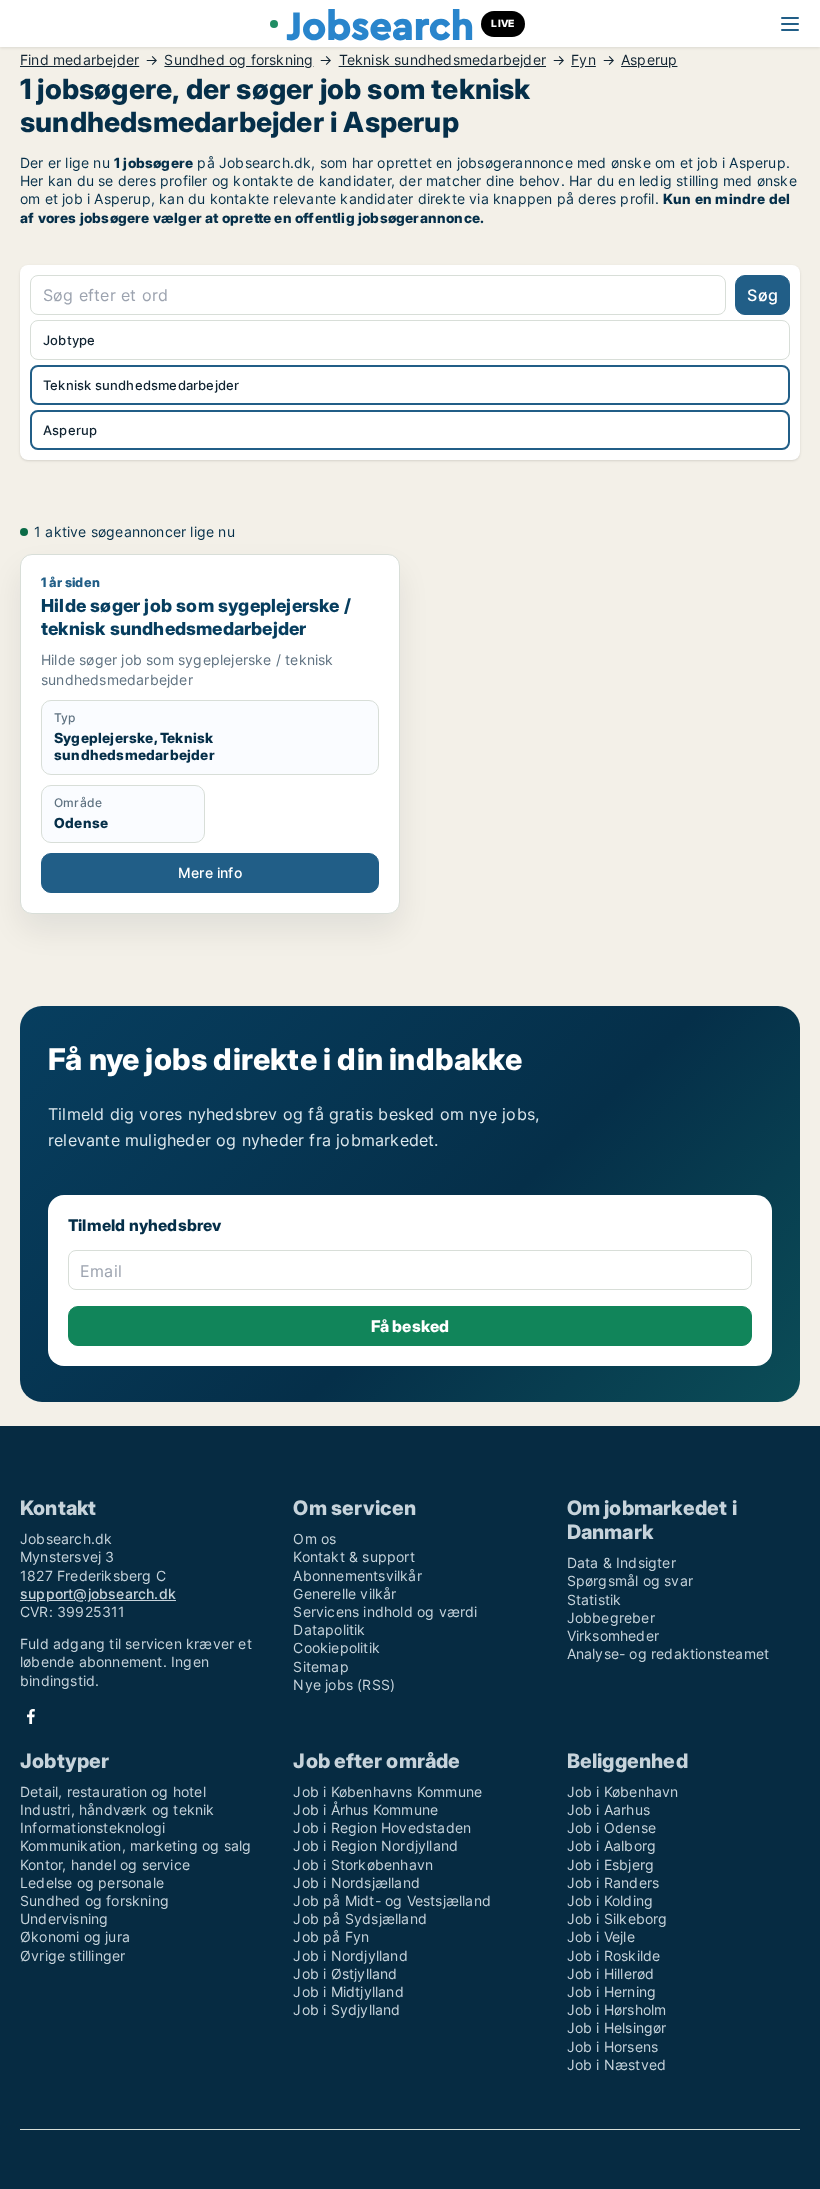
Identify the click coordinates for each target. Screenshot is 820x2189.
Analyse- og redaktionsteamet (668, 1653)
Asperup (649, 60)
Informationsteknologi (92, 1827)
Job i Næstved (617, 2064)
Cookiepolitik (336, 1647)
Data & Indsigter (621, 1562)
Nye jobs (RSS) (344, 1684)
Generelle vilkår (344, 1593)
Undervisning (64, 1918)
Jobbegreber (611, 1617)
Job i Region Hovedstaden (382, 1827)
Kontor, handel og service (105, 1864)
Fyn (583, 60)
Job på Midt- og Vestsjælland (392, 1900)
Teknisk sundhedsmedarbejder (442, 60)
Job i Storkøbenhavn (363, 1864)
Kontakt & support (353, 1556)
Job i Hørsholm (617, 2009)
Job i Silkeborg (617, 1918)
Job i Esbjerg (611, 1864)
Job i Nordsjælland (356, 1882)
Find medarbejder (79, 60)
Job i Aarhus (608, 1809)
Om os (314, 1538)
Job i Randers (613, 1882)
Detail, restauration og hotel (113, 1791)
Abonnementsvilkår (357, 1575)
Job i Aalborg (612, 1845)
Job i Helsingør (617, 2027)
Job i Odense (611, 1827)
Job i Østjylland (345, 1973)
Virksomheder (613, 1635)
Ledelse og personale (92, 1882)
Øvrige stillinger (72, 1955)
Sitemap (320, 1666)
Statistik (594, 1599)
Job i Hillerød (611, 1973)
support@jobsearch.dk (98, 1593)
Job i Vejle (601, 1936)
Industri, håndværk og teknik (117, 1809)
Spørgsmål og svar (630, 1580)
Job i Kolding (610, 1900)
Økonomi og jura (75, 1936)
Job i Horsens (613, 2046)
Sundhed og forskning (238, 60)
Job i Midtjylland (348, 1991)
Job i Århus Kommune (365, 1809)
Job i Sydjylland (346, 2009)
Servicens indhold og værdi (385, 1611)
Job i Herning (612, 1991)
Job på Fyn (331, 1936)
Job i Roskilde (614, 1955)
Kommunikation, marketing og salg (135, 1845)
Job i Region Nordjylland (375, 1845)
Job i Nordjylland (350, 1955)
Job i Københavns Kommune (387, 1791)
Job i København (623, 1791)
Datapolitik (329, 1629)
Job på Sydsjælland (360, 1918)
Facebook (31, 1716)
